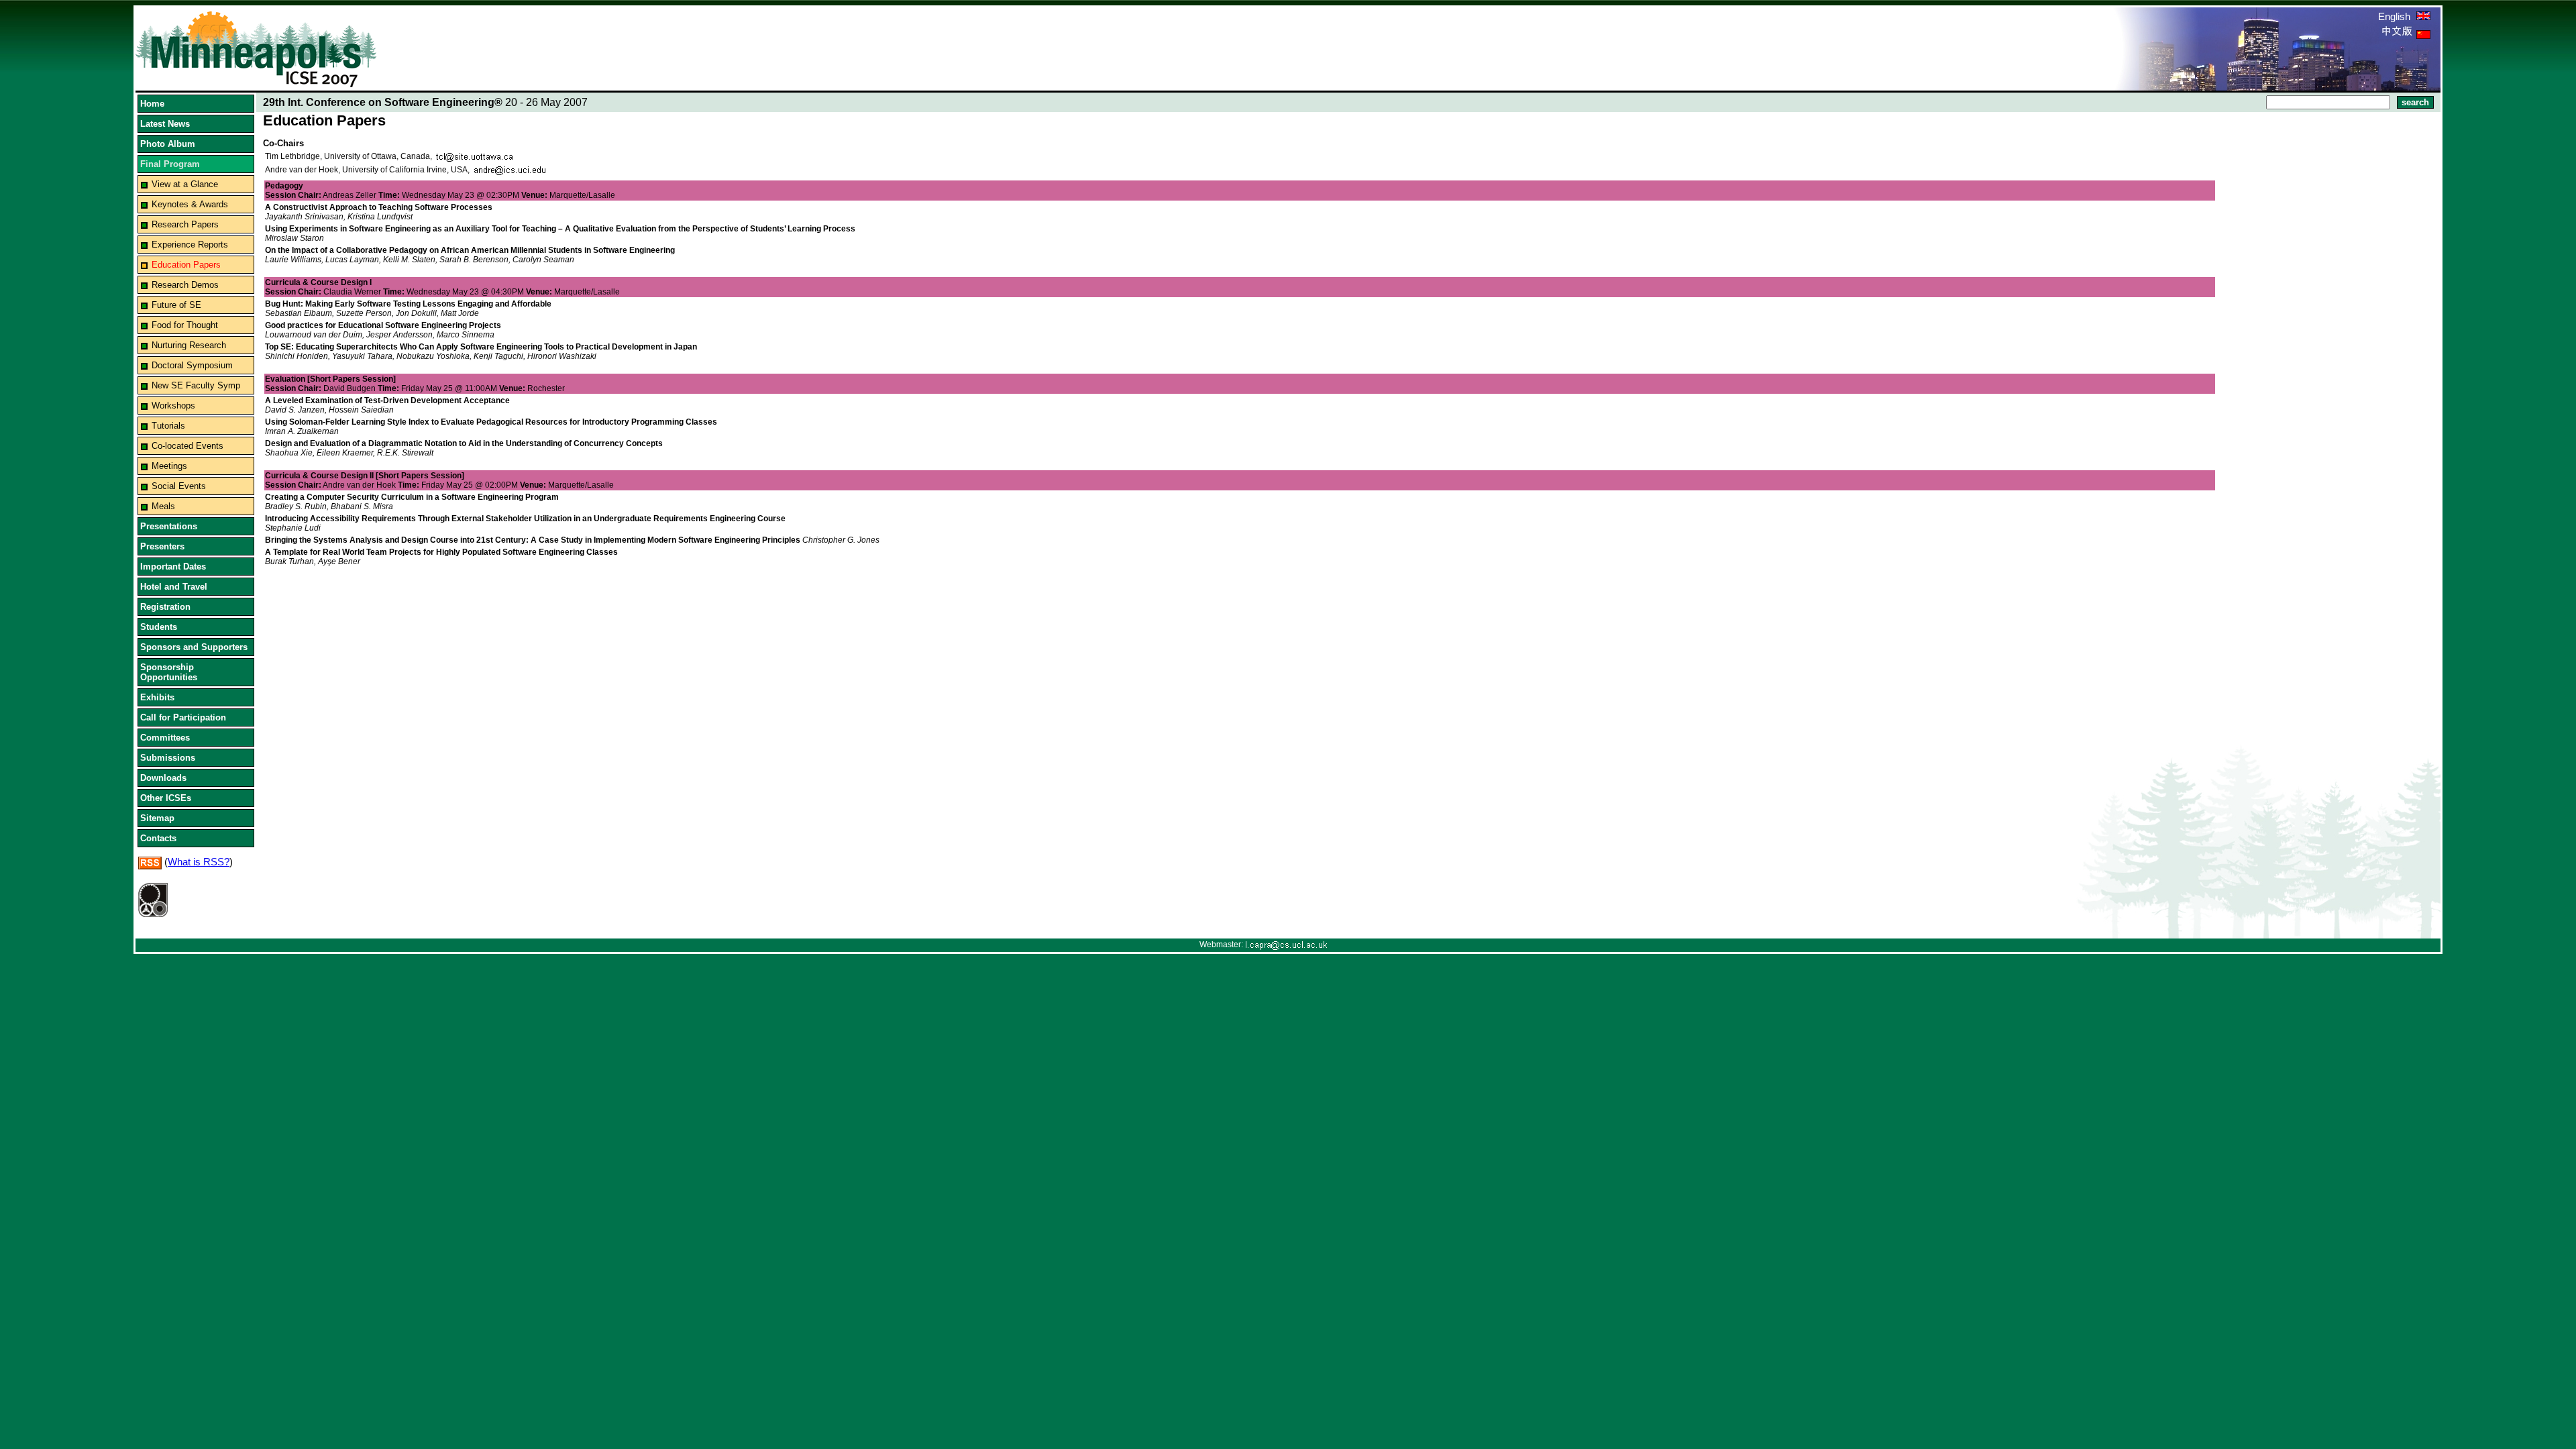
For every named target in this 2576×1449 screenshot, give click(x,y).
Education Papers (186, 265)
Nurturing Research (189, 345)
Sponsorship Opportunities (169, 672)
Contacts (158, 838)
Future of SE (176, 305)
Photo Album (168, 144)
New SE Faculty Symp (196, 385)
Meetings (169, 466)
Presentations (169, 526)
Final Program (170, 164)
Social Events (179, 486)
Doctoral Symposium (192, 365)
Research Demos (185, 285)
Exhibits (157, 697)
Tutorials (168, 426)
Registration (165, 607)
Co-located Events (187, 446)
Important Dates (173, 567)
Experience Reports (190, 245)
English (2396, 16)
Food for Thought (185, 325)
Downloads (163, 778)
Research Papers (185, 224)
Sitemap (157, 818)
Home (152, 104)
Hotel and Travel (174, 587)
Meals (163, 506)
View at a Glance (185, 184)
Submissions (168, 758)
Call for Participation (183, 717)
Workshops (173, 406)
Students (159, 627)
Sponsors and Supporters (194, 647)
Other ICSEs (166, 798)
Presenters (162, 546)
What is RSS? (199, 862)
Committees (165, 738)
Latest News (165, 124)
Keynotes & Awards (190, 204)
